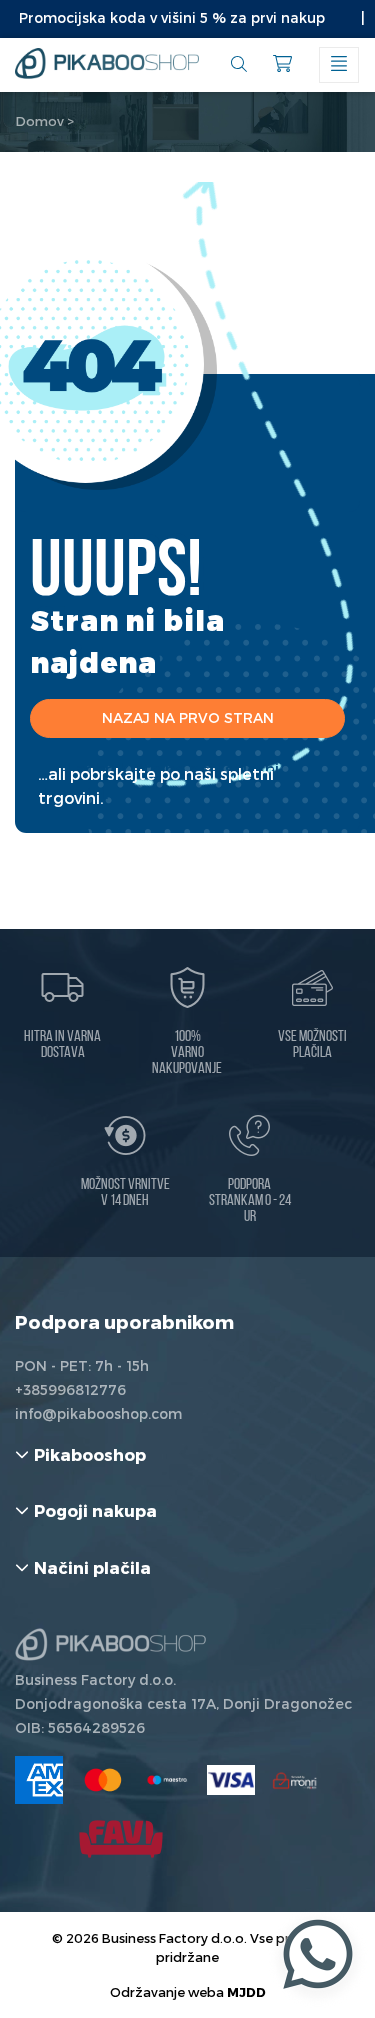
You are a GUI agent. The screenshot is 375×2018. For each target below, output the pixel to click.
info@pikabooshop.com (98, 1413)
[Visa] (231, 1780)
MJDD (246, 1991)
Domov (39, 121)
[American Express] (39, 1780)
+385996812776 (70, 1389)
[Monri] (295, 1780)
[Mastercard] (103, 1780)
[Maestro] (167, 1780)
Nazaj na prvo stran (188, 717)
